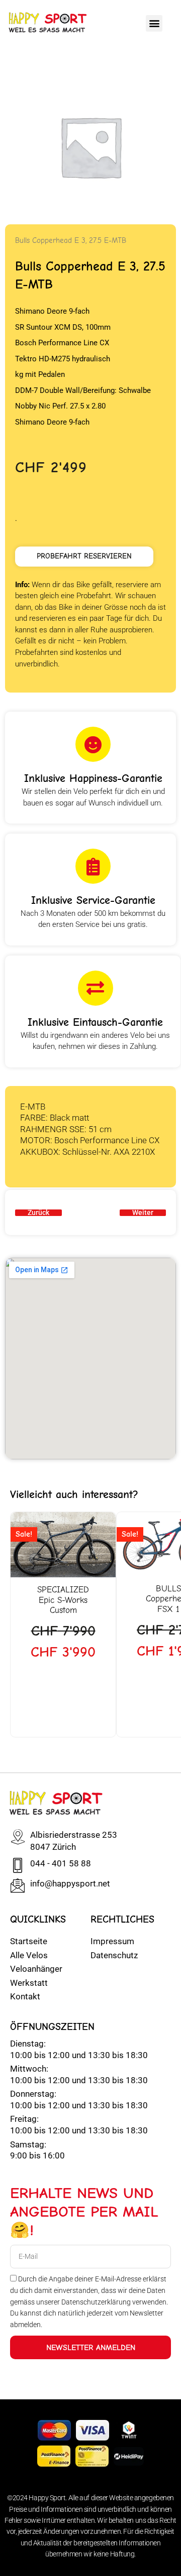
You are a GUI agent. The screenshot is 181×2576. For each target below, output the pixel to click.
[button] (154, 23)
